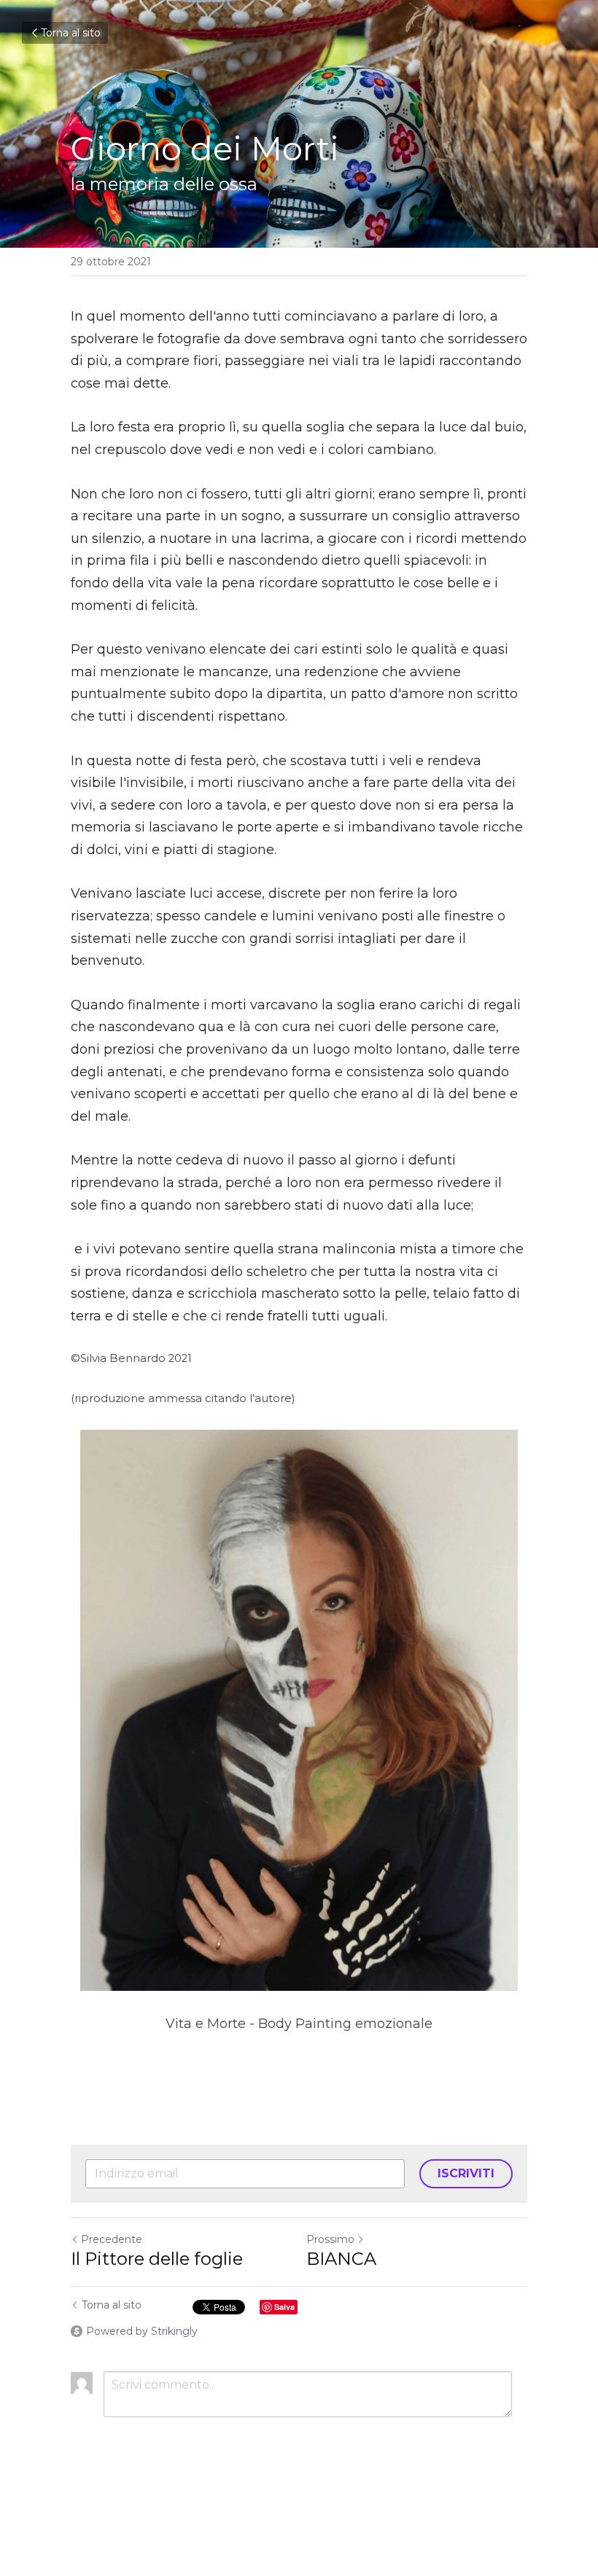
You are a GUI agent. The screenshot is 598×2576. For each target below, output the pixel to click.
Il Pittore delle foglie (157, 2259)
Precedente (112, 2239)
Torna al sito (71, 33)
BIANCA (341, 2259)
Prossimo (330, 2239)
